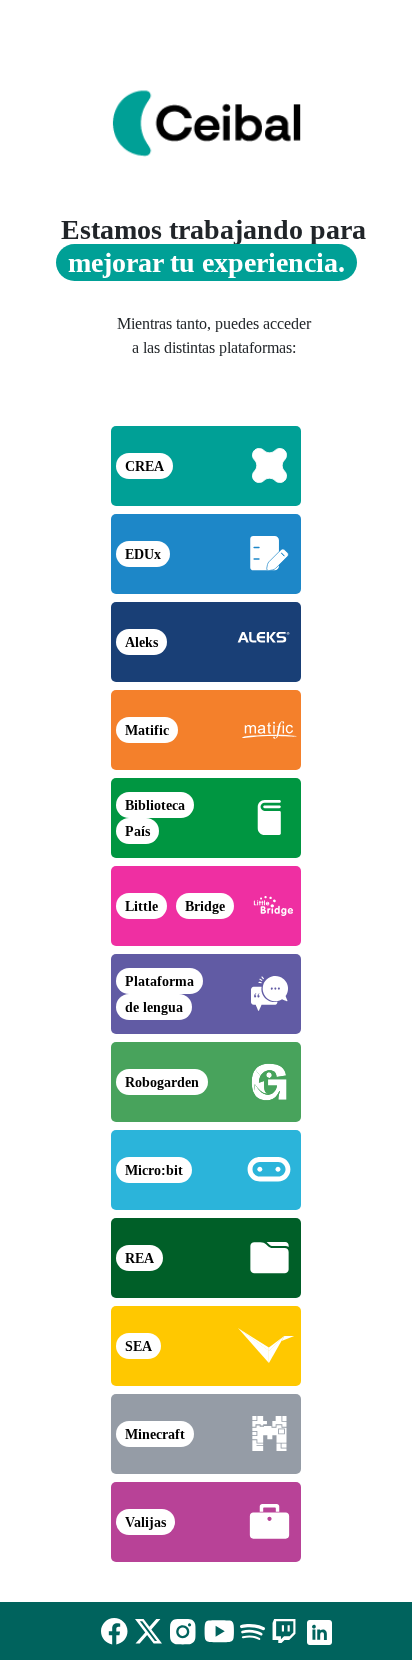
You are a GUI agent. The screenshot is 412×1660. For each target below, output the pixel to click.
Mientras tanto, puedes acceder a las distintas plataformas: (214, 335)
